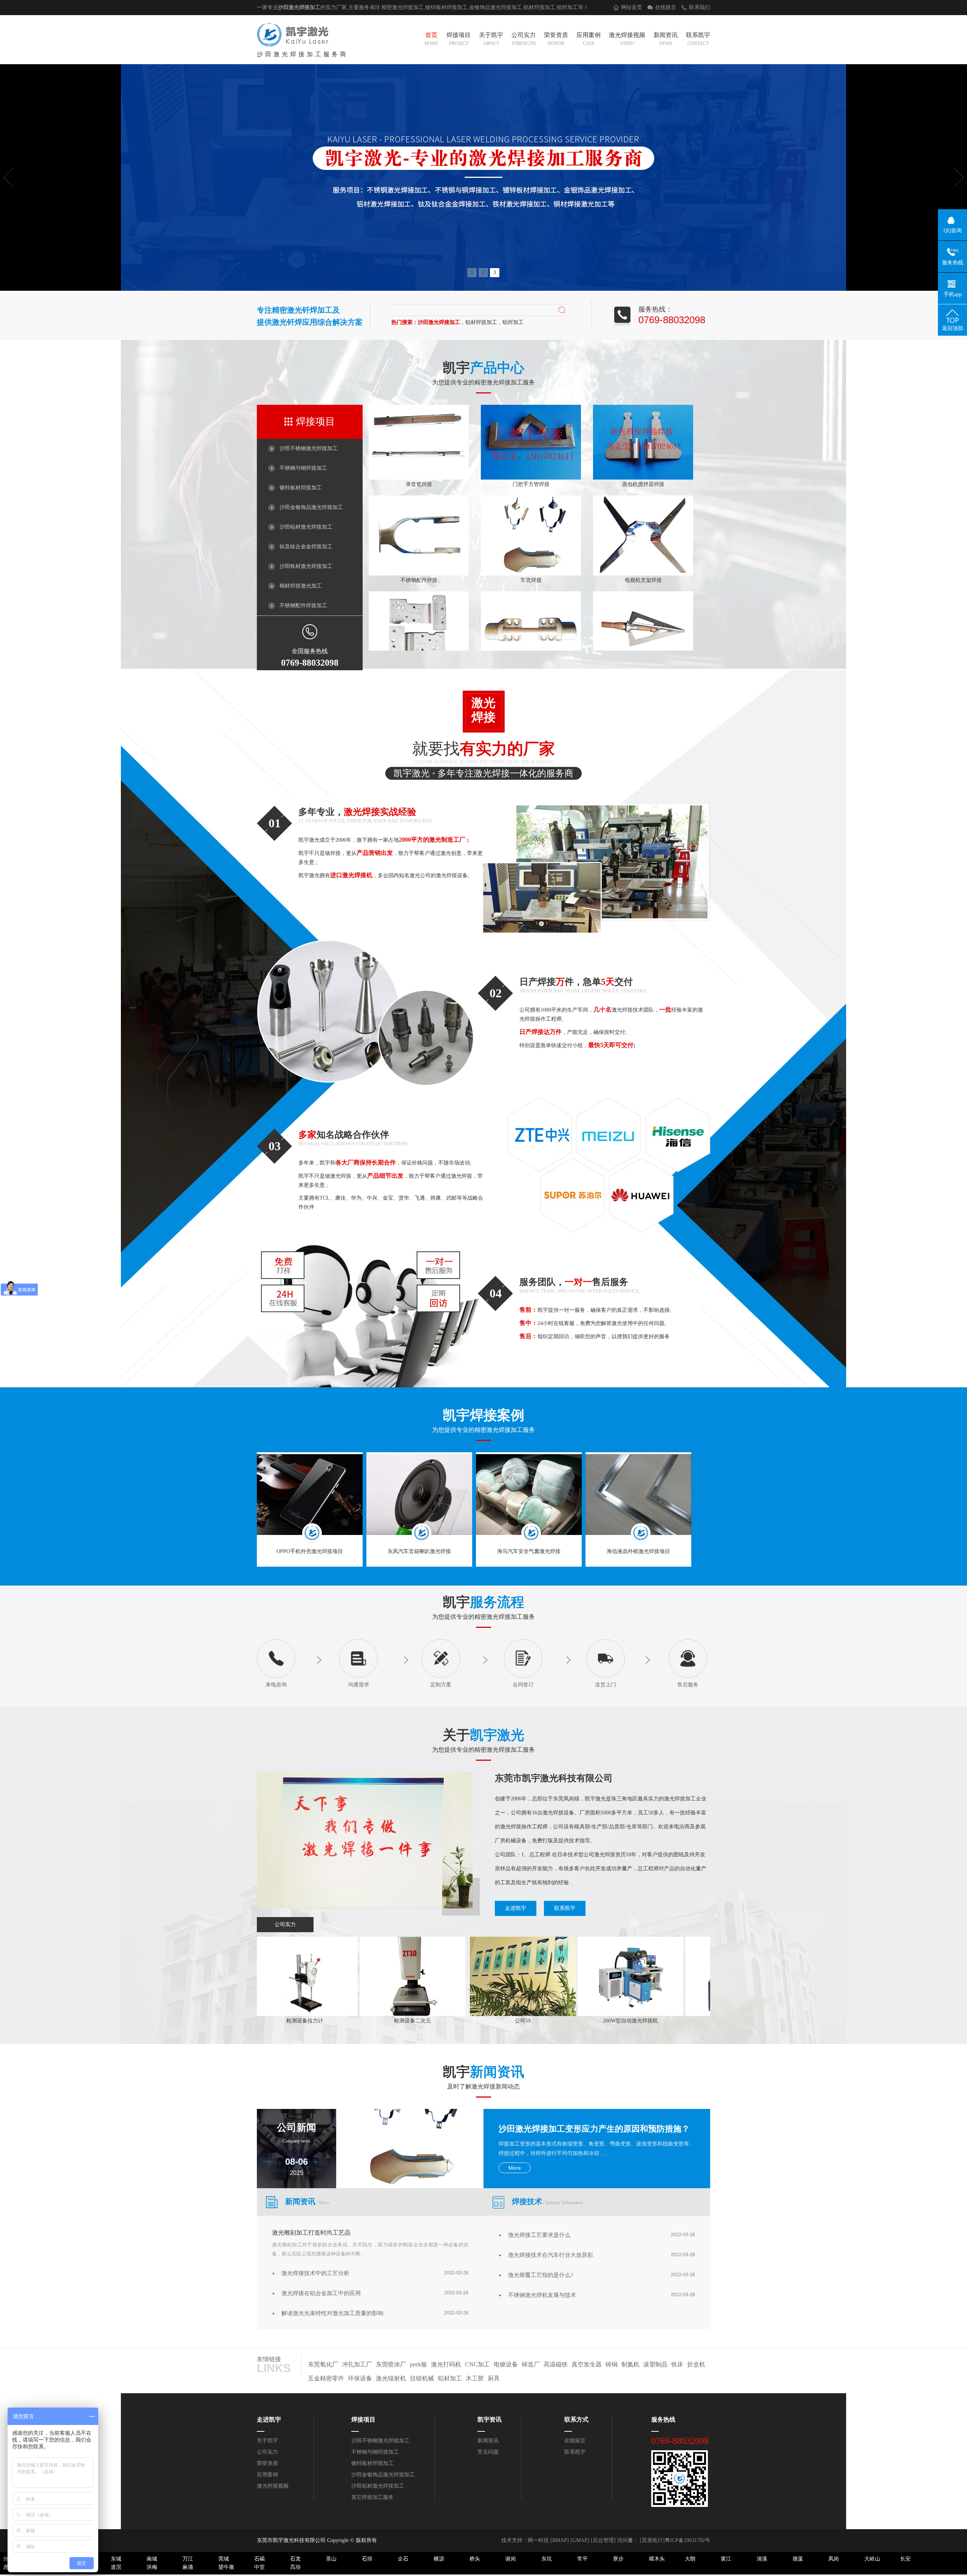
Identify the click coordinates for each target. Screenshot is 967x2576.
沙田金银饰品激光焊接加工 (311, 507)
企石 (403, 2559)
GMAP (580, 2540)
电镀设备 (506, 2364)
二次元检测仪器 (644, 2021)
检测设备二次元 (318, 2021)
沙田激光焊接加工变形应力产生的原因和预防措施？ (594, 2129)
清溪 (762, 2559)
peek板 (419, 2364)
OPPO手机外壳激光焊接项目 (310, 1551)
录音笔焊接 (419, 428)
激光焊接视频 (627, 39)
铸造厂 (531, 2364)
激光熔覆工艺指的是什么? (541, 2275)
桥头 (475, 2559)
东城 (116, 2559)
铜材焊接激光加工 (301, 586)
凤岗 (834, 2559)
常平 (582, 2559)
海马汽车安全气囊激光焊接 (529, 1551)
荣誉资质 (556, 39)
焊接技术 (547, 2201)
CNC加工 (477, 2364)
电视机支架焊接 (643, 524)
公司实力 (524, 39)
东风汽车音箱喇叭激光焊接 (419, 1551)
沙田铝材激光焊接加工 (306, 527)
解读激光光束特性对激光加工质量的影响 (332, 2313)
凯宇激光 (497, 1735)
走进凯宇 (516, 1908)
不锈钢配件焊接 (419, 524)
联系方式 (576, 2419)
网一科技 (538, 2540)
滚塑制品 (655, 2364)
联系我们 (700, 7)
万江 (188, 2559)
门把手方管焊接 (531, 428)
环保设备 (360, 2378)
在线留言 (666, 7)
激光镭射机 (391, 2378)
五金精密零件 (326, 2378)
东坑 (547, 2559)
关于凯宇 (491, 39)
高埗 (295, 2567)
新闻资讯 (666, 39)
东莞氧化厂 (323, 2364)
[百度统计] (652, 2540)
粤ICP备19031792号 (687, 2540)
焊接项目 (459, 39)
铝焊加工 (567, 7)
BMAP (560, 2540)
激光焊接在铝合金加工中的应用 (321, 2293)
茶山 (331, 2559)
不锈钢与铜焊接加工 (303, 468)
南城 (152, 2559)
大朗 (690, 2559)
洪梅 (152, 2567)
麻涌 (188, 2567)
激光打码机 (446, 2364)
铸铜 (612, 2364)
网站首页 (632, 7)
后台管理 (603, 2540)
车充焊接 (531, 524)
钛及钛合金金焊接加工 (306, 547)
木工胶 (475, 2378)
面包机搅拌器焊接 (643, 428)
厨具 (494, 2378)
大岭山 (872, 2559)
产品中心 (497, 368)
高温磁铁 (556, 2364)
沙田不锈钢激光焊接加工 (309, 448)
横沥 (439, 2559)
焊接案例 (497, 1415)
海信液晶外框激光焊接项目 (638, 1551)
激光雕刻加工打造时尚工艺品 (311, 2233)
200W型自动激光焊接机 (536, 2021)
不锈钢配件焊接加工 (303, 605)
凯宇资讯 (490, 2419)
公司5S (429, 2021)
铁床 (677, 2364)
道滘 (116, 2567)
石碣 (260, 2559)
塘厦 (798, 2559)
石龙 (295, 2559)
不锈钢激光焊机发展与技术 (542, 2295)
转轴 (531, 620)
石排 (367, 2559)
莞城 (224, 2559)
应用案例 (589, 39)
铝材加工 (450, 2378)
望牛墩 (226, 2567)
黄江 (726, 2559)
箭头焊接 (643, 620)
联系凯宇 (698, 39)
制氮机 (630, 2364)
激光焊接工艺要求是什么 (539, 2235)
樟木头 (657, 2559)
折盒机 (696, 2364)
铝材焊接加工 (539, 7)
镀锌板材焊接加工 (301, 488)
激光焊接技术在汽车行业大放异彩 (551, 2255)
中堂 (260, 2567)
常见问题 (488, 2452)
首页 (431, 39)
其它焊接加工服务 (372, 2497)
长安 (905, 2559)
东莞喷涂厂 (391, 2364)
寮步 (618, 2559)
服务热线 (663, 2419)
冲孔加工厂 (357, 2364)
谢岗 (511, 2559)
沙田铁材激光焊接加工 (306, 566)
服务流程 (497, 1602)
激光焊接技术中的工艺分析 (315, 2273)
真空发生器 (587, 2364)
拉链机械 (422, 2378)
